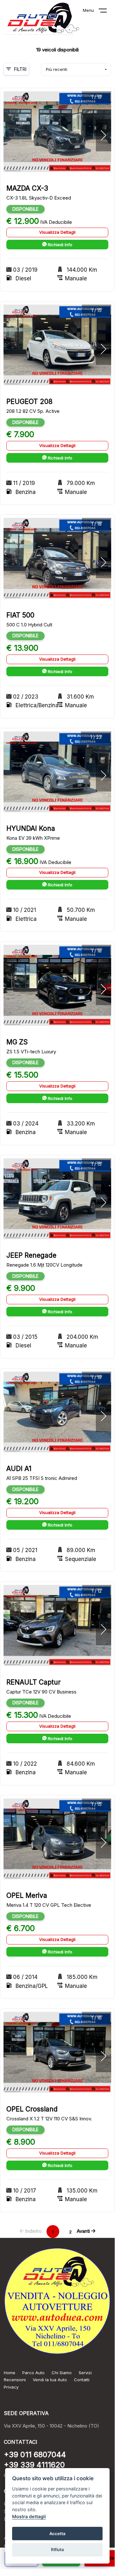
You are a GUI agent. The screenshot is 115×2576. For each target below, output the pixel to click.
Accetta (57, 2534)
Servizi (85, 2373)
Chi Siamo (62, 2373)
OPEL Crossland (32, 2109)
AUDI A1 (19, 1469)
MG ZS (17, 1042)
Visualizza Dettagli (57, 232)
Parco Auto (33, 2373)
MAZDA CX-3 (27, 188)
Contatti (82, 2380)
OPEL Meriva (27, 1895)
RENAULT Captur (33, 1682)
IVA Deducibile (56, 222)
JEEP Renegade (31, 1255)
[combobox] (76, 70)
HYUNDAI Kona (31, 828)
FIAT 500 (20, 615)
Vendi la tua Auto (50, 2380)
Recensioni (15, 2380)
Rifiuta (57, 2549)
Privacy (11, 2387)
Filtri (20, 69)
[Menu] (107, 12)
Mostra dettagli (29, 2516)
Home (10, 2373)
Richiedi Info (59, 245)
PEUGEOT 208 (29, 402)
